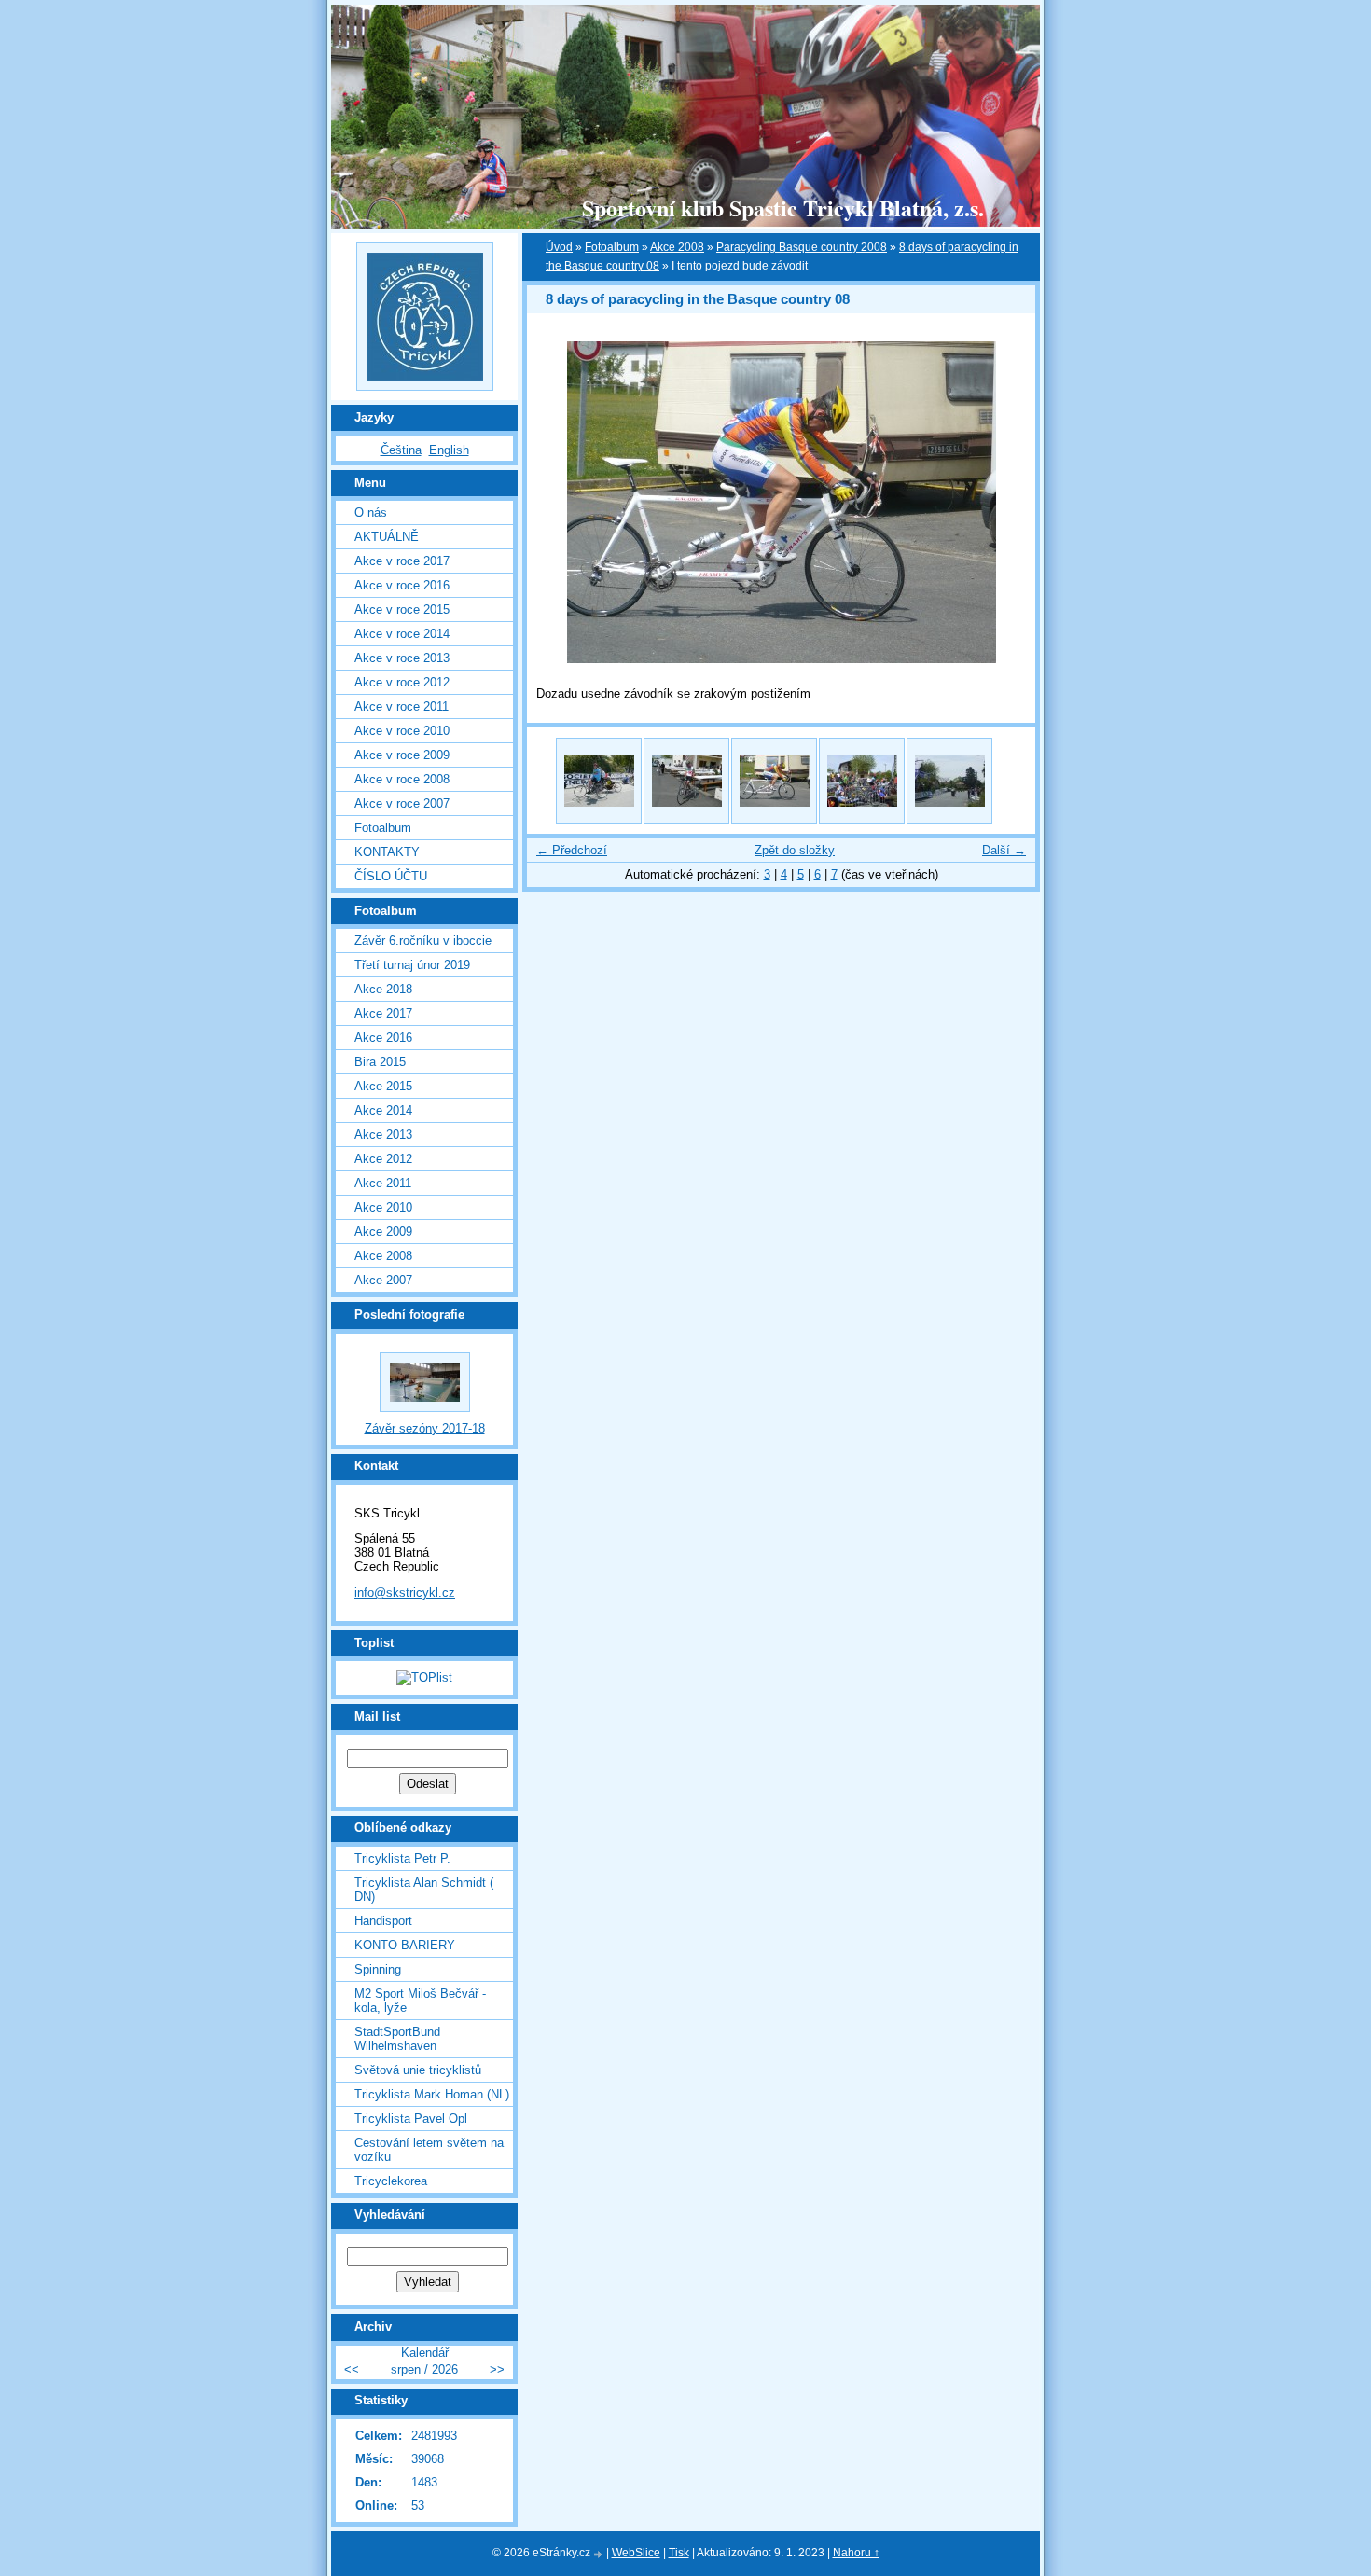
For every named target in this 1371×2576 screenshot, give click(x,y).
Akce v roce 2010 (402, 731)
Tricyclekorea (391, 2181)
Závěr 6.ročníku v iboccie (423, 941)
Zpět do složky (795, 850)
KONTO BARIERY (405, 1945)
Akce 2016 (383, 1038)
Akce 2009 (383, 1232)
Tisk (679, 2553)
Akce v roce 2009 (402, 755)
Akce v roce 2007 (402, 803)
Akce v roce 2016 (402, 585)
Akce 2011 (383, 1183)
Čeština (401, 450)
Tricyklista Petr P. (402, 1858)
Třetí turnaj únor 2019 (412, 965)
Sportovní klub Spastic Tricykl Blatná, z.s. (783, 208)
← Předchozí (572, 850)
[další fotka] (1005, 502)
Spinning (378, 1969)
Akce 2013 (383, 1135)
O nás (371, 512)
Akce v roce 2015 (402, 609)
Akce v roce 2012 (402, 682)
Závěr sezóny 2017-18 (425, 1428)
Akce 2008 (383, 1256)
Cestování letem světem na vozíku (429, 2150)
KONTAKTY (387, 852)
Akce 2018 (383, 989)
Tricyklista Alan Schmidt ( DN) (424, 1890)
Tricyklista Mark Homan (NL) (432, 2094)
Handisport (383, 1921)
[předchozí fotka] (557, 502)
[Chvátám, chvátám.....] (949, 781)
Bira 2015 (380, 1062)
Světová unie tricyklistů (418, 2070)
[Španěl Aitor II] (686, 781)
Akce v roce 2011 (402, 706)
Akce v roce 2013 (402, 658)
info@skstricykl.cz (405, 1593)
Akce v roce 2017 (402, 561)
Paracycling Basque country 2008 (802, 247)
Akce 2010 (383, 1207)
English (449, 450)
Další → (1004, 850)
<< (352, 2369)
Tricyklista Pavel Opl (411, 2119)
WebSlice (636, 2553)
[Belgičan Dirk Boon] (599, 781)
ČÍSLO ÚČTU (391, 876)
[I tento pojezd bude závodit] (774, 781)
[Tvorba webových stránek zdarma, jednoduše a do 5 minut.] (600, 2554)
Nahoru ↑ (856, 2553)
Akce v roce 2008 (402, 779)
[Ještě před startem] (862, 781)
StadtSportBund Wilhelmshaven (397, 2039)
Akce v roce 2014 (402, 634)
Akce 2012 (383, 1159)
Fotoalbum (383, 828)
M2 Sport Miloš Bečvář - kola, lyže (420, 2001)
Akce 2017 (383, 1013)
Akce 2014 (383, 1110)
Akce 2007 (383, 1280)
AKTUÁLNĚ (387, 537)
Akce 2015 (383, 1086)
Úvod (559, 247)
